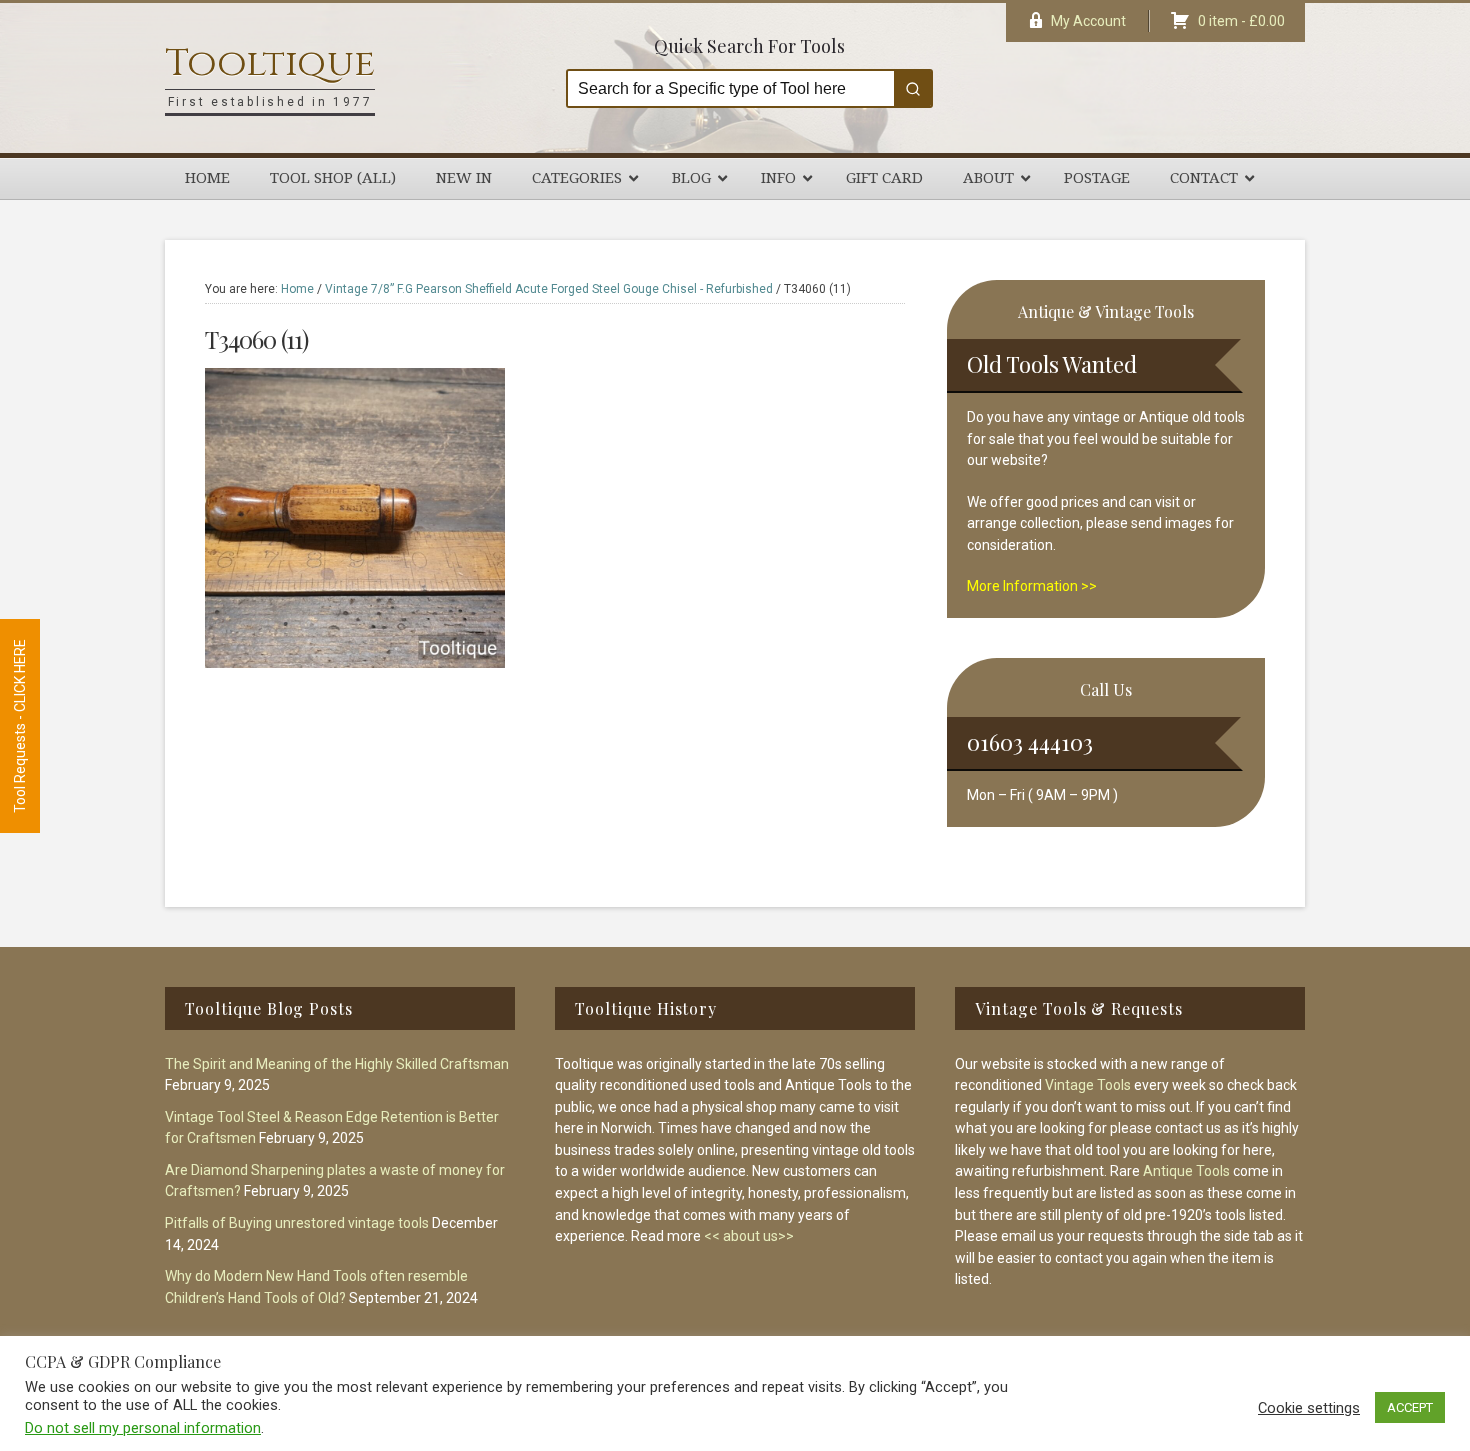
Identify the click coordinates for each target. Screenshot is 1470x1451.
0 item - (1241, 21)
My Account (1088, 21)
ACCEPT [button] (1410, 1407)
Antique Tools (1186, 1171)
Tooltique (270, 63)
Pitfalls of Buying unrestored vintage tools (297, 1223)
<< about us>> (749, 1236)
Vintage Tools (1088, 1085)
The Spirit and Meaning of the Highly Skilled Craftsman (337, 1064)
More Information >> (1032, 586)
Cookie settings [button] (1309, 1408)
